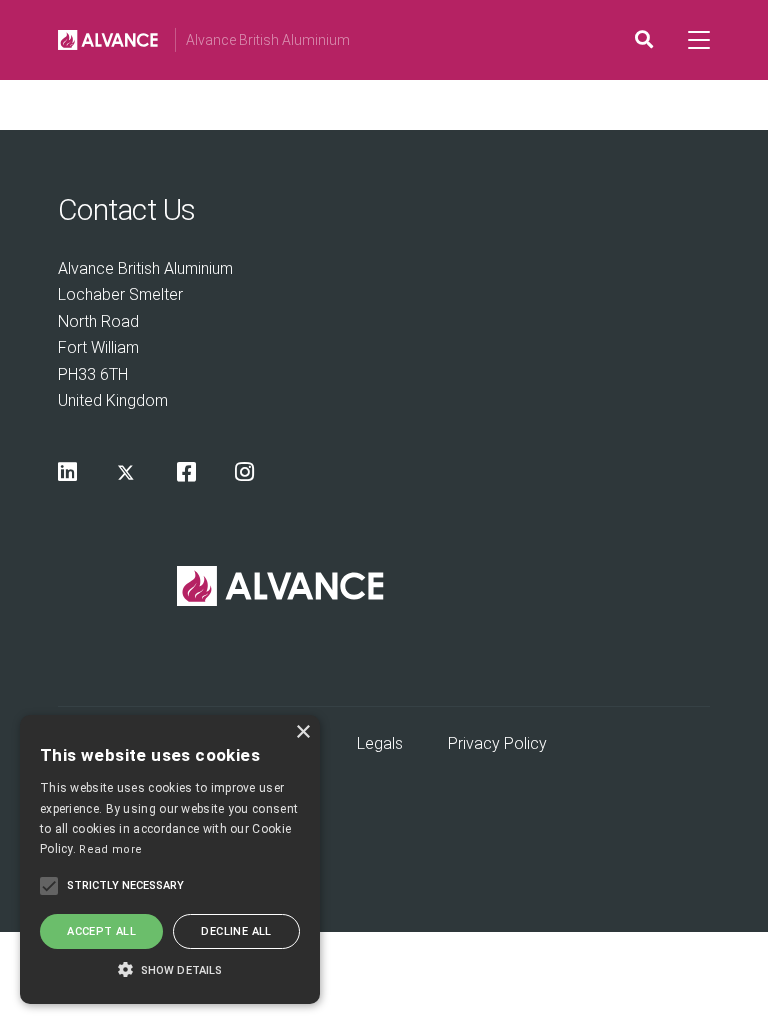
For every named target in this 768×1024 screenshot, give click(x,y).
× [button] (302, 732)
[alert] (170, 859)
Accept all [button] (101, 931)
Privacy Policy (497, 743)
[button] (170, 968)
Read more (110, 849)
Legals (380, 743)
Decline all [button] (236, 931)
